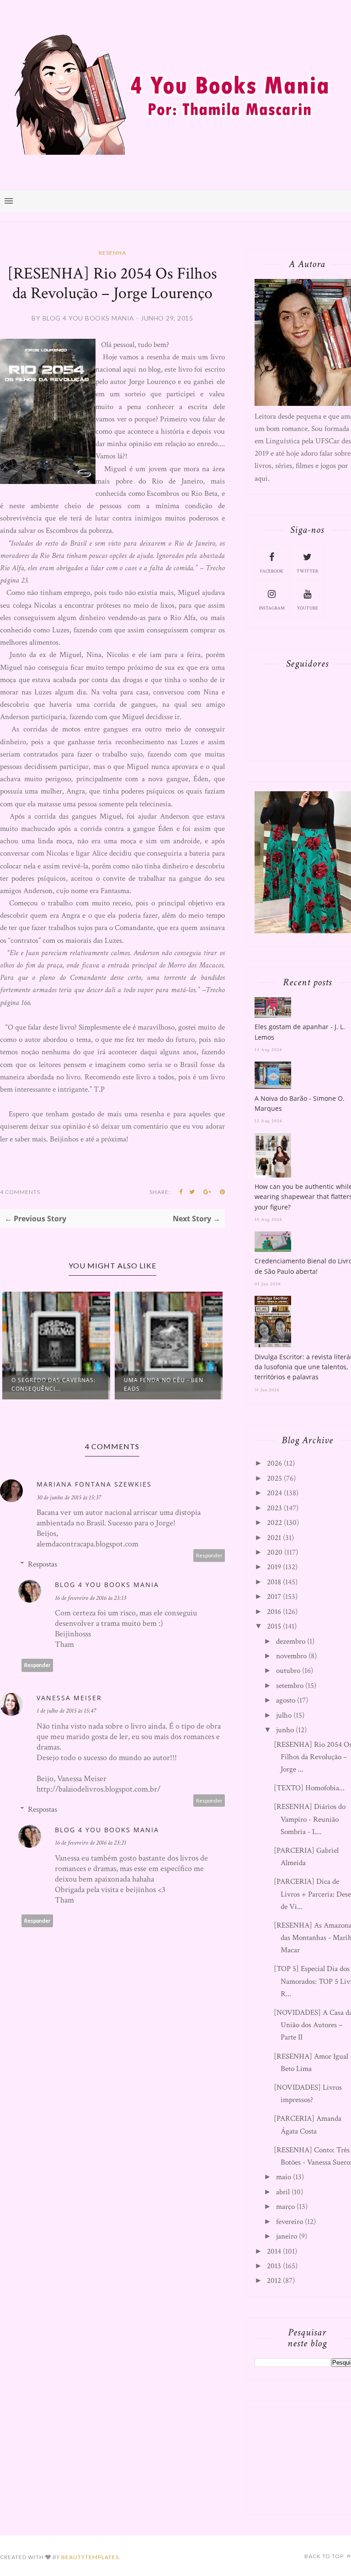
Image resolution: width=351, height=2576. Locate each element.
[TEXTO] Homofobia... (309, 1788)
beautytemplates (90, 2557)
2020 (275, 1552)
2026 (274, 1463)
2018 (274, 1582)
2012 (274, 2281)
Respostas (43, 1564)
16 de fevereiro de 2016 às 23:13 (90, 1598)
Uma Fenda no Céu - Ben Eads (164, 1384)
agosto (286, 1700)
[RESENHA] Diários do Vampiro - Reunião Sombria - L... (310, 1819)
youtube (308, 608)
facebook (272, 571)
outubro (288, 1671)
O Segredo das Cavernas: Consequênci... (53, 1384)
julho (284, 1715)
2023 (274, 1508)
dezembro (291, 1641)
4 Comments (20, 1192)
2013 (274, 2266)
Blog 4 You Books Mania (107, 1585)
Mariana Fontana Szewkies (94, 1484)
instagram (272, 608)
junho (285, 1730)
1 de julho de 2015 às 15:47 (66, 1711)
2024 (274, 1493)
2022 (274, 1523)
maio (284, 2177)
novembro (291, 1656)
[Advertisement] (303, 2455)
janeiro (287, 2236)
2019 (274, 1567)
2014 (274, 2251)
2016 (274, 1612)
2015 (274, 1626)
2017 (274, 1597)
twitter (307, 571)
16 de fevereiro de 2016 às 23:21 (90, 1843)
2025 (274, 1478)
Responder (209, 1555)
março (285, 2207)
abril (283, 2192)
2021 (274, 1538)
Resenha (112, 253)
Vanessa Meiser (69, 1698)
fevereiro (290, 2222)
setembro (290, 1686)
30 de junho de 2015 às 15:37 (69, 1498)
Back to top (325, 2556)
